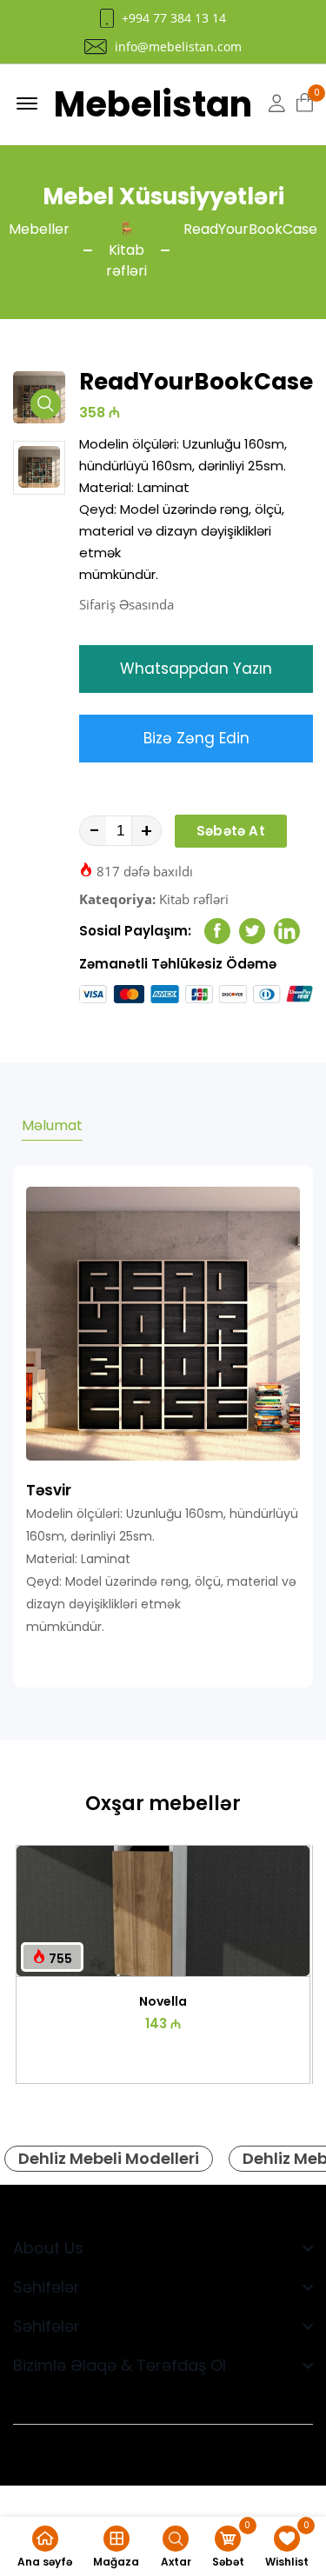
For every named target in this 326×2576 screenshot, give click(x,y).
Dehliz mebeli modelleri (109, 2158)
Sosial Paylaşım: (135, 931)
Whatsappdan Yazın (196, 669)
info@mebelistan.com (178, 47)
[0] (305, 103)
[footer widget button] (163, 2248)
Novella (163, 2001)
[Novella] (163, 1911)
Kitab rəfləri (194, 899)
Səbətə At (231, 831)
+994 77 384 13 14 (174, 18)
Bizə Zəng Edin (196, 738)
